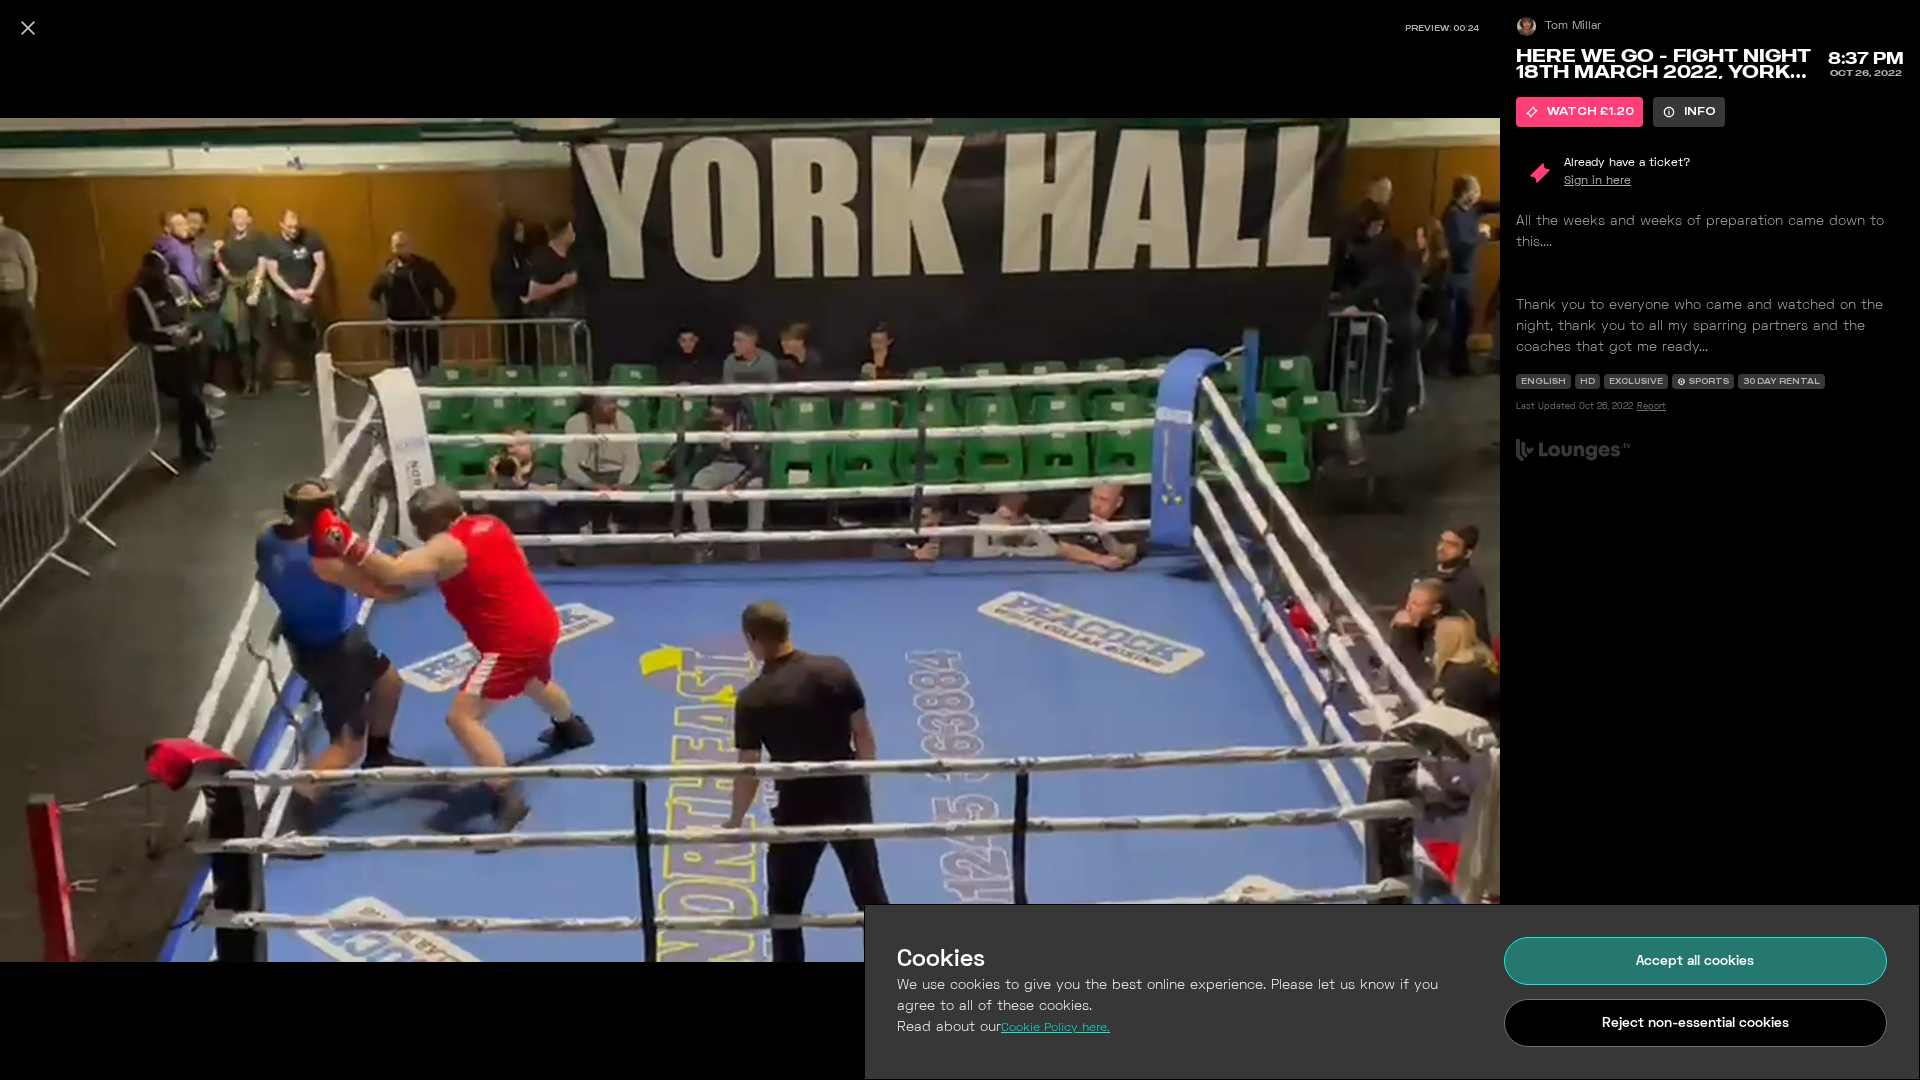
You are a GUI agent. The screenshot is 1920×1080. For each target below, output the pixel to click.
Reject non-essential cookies (1695, 1023)
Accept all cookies (1695, 961)
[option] (1579, 112)
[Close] (28, 28)
